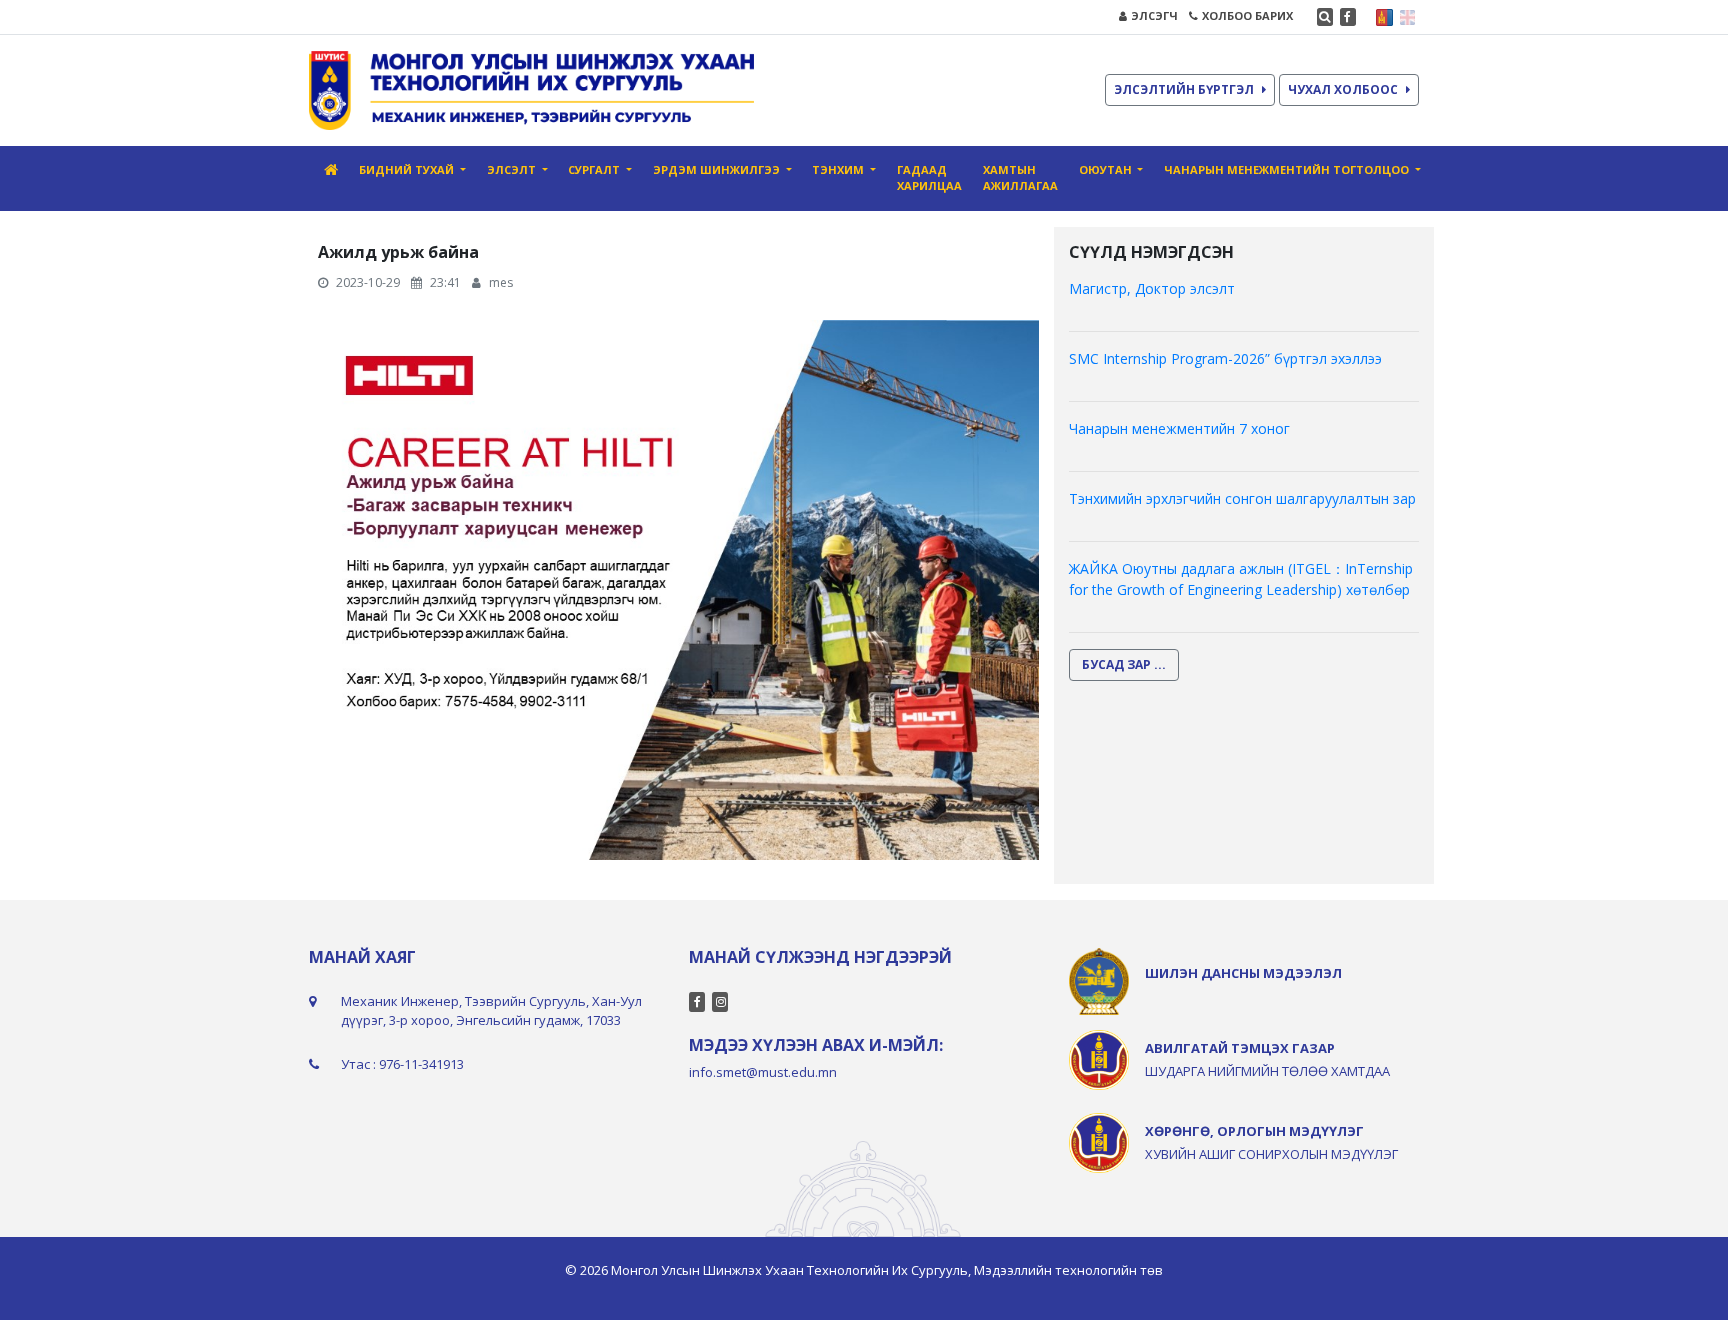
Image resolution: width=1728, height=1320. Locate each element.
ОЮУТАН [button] (1107, 169)
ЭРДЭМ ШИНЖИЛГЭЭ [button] (718, 169)
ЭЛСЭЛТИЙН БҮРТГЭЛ (1184, 89)
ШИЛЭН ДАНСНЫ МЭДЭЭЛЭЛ (1243, 973)
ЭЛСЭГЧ (1154, 15)
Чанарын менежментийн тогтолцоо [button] (1288, 169)
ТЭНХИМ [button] (839, 169)
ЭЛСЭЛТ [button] (513, 169)
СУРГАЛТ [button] (595, 169)
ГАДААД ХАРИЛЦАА (929, 178)
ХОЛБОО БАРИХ (1247, 15)
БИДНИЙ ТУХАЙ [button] (408, 169)
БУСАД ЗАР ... (1124, 664)
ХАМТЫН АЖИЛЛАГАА (1020, 178)
